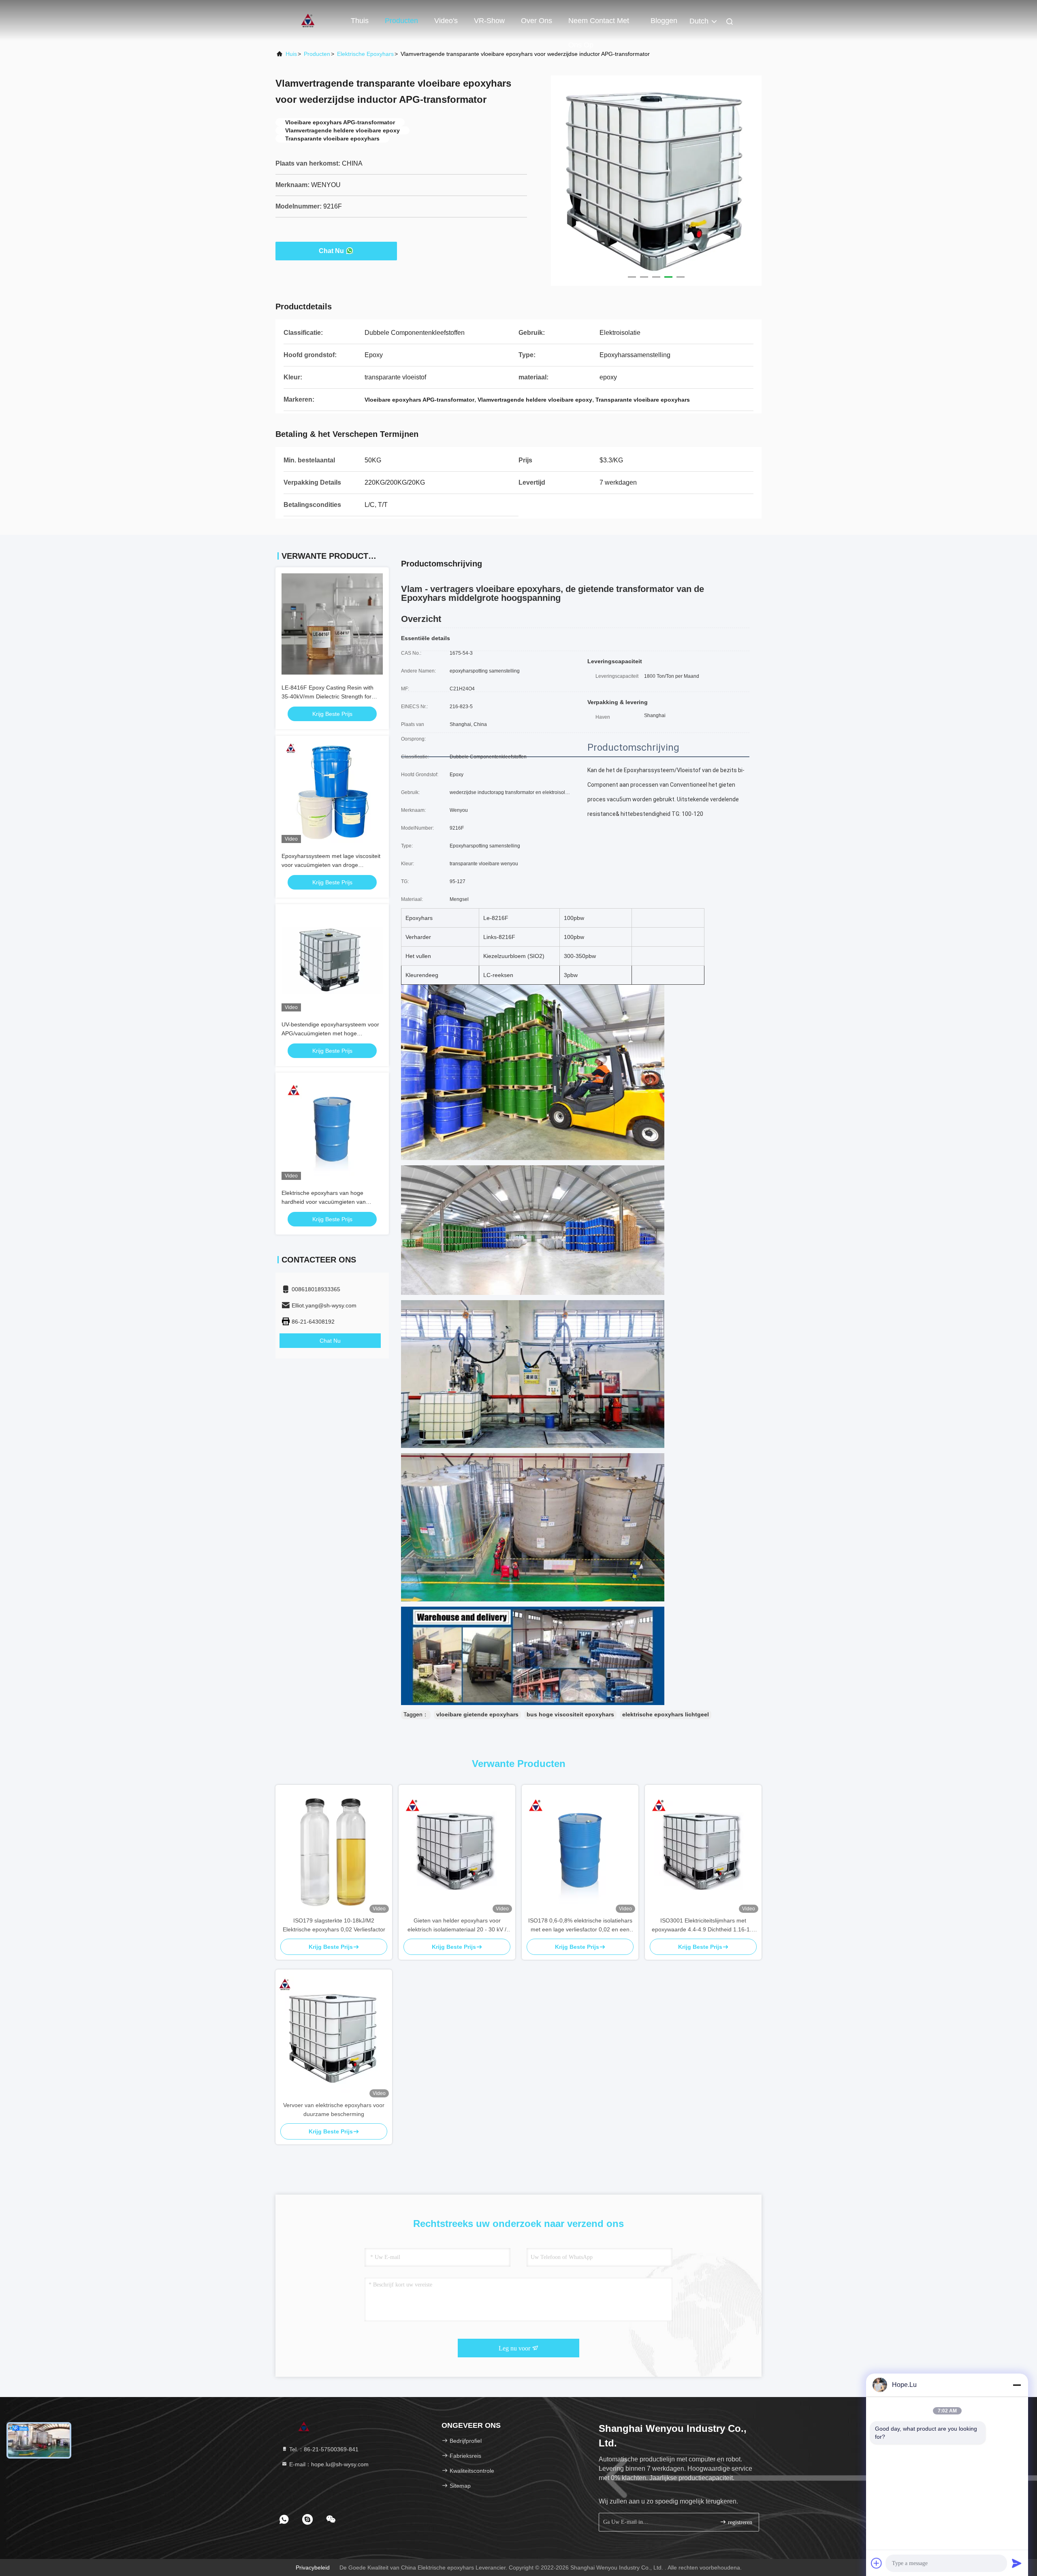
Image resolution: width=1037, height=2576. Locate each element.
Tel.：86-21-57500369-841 (323, 2449)
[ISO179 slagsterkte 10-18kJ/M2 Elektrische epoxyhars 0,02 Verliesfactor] (334, 1850)
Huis (291, 54)
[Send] (1017, 2563)
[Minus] (1017, 2385)
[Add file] (877, 2563)
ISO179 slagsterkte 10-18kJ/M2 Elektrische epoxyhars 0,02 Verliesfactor (334, 1925)
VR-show (489, 21)
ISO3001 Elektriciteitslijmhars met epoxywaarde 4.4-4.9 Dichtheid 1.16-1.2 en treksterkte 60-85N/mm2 (703, 1926)
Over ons (537, 21)
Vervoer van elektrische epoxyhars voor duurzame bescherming (334, 2110)
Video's (446, 21)
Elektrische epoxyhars (365, 54)
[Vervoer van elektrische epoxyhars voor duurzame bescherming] (334, 2035)
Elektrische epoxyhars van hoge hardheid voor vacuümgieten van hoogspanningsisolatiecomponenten (328, 1202)
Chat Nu (331, 251)
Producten (401, 21)
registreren (739, 2522)
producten (317, 54)
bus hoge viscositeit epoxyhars (570, 1714)
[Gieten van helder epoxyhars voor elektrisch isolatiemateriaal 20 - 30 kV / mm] (457, 1850)
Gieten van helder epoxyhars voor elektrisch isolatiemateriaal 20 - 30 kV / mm (457, 1926)
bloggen (664, 21)
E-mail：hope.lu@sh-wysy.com (328, 2464)
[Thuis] (308, 20)
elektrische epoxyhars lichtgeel (666, 1714)
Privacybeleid (313, 2567)
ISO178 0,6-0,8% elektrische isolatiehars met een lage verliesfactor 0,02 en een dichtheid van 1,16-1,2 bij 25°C (580, 1926)
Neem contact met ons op (599, 25)
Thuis (360, 21)
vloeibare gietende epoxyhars (477, 1714)
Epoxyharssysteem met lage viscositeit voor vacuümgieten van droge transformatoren (331, 865)
